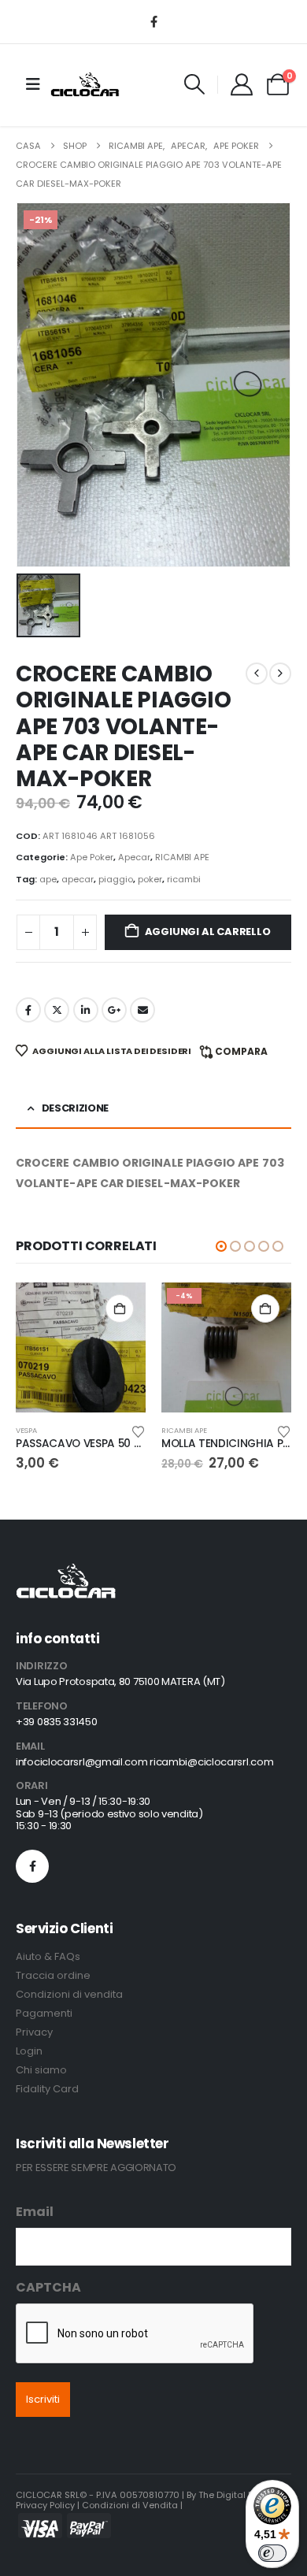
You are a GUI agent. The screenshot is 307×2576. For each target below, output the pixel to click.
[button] (195, 84)
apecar (78, 879)
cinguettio (57, 1010)
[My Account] (242, 84)
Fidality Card (47, 2089)
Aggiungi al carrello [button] (120, 1308)
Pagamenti (44, 2013)
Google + (114, 1010)
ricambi (184, 879)
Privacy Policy (45, 2505)
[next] (280, 674)
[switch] (272, 2553)
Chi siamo (41, 2070)
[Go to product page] (81, 1347)
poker (150, 879)
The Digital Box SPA (240, 2495)
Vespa (26, 1430)
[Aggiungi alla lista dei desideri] (139, 1431)
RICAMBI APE (182, 857)
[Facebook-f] (32, 1866)
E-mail (142, 1010)
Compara (241, 1051)
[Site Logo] (85, 84)
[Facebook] (153, 21)
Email (35, 2212)
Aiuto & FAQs (48, 1956)
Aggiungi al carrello (208, 932)
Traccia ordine (53, 1975)
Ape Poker (92, 857)
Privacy (34, 2032)
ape (48, 879)
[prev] (257, 674)
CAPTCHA (48, 2287)
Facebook (28, 1010)
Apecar (134, 857)
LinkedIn (86, 1010)
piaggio (116, 879)
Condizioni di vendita (69, 1994)
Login (29, 2051)
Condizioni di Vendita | (132, 2505)
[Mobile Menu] (33, 84)
